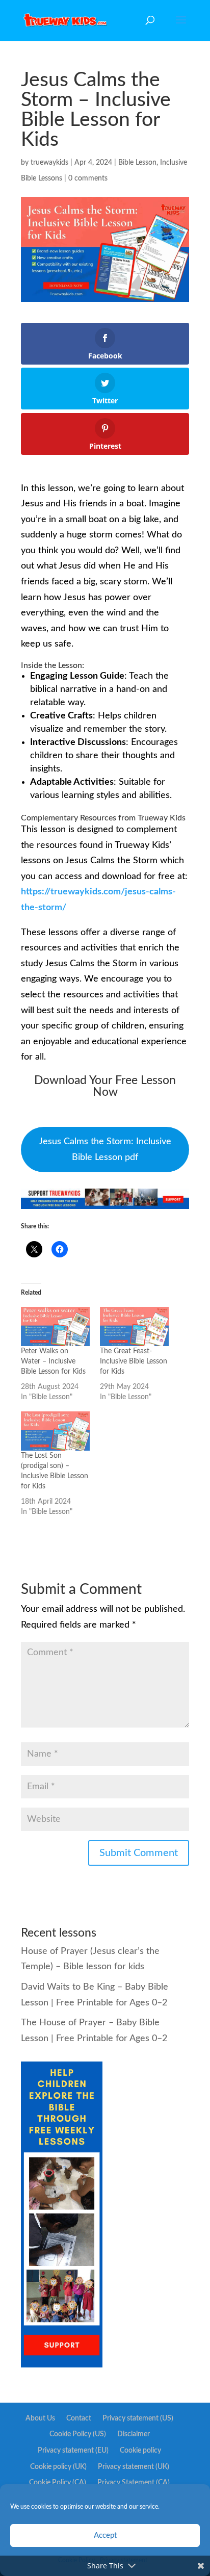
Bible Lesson (137, 163)
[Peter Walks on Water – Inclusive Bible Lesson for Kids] (55, 1326)
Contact (79, 2418)
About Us (40, 2418)
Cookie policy (140, 2451)
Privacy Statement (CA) (134, 2483)
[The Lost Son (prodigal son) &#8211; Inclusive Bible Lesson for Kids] (55, 1431)
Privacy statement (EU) (73, 2451)
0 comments (88, 178)
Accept (105, 2535)
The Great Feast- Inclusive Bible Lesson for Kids (134, 1361)
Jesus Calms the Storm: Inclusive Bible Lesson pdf (105, 1150)
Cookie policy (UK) (58, 2467)
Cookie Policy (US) (78, 2434)
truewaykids (49, 163)
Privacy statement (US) (138, 2418)
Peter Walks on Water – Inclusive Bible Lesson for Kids (53, 1361)
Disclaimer (134, 2434)
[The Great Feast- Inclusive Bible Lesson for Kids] (134, 1326)
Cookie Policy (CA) (58, 2483)
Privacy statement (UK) (134, 2467)
